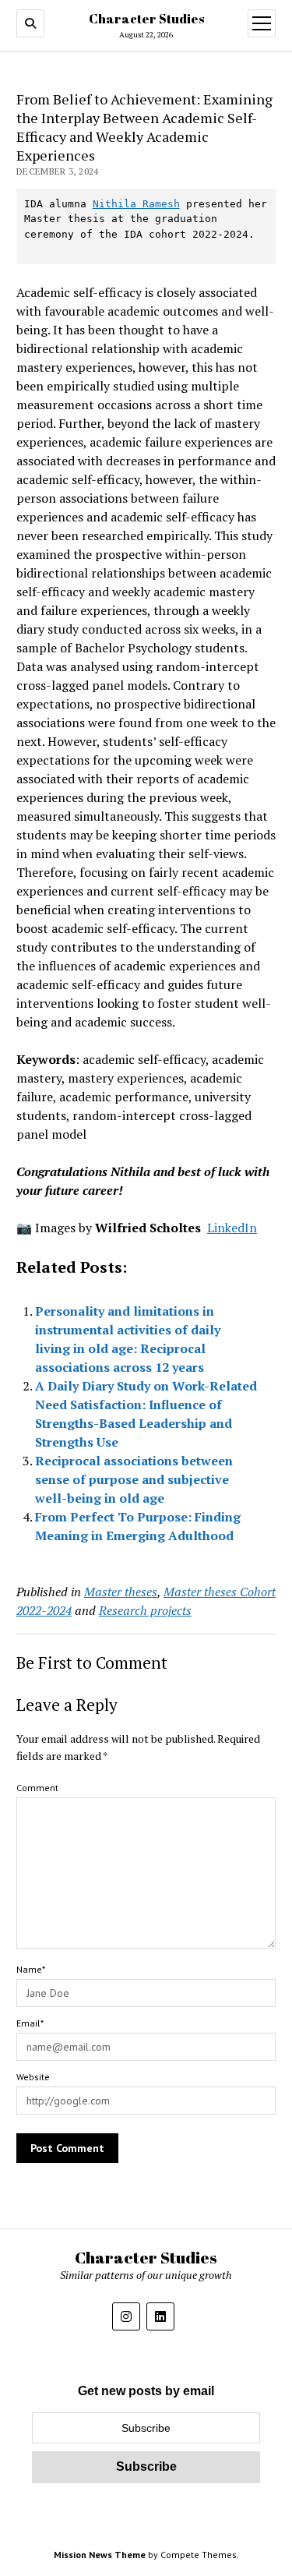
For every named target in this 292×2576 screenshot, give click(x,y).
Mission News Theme (100, 2555)
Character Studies (146, 19)
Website (33, 2077)
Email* (30, 2023)
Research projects (145, 1610)
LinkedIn (232, 1228)
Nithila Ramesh (136, 204)
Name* (31, 1969)
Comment (37, 1788)
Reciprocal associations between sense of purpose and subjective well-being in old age (134, 1479)
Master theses (121, 1592)
